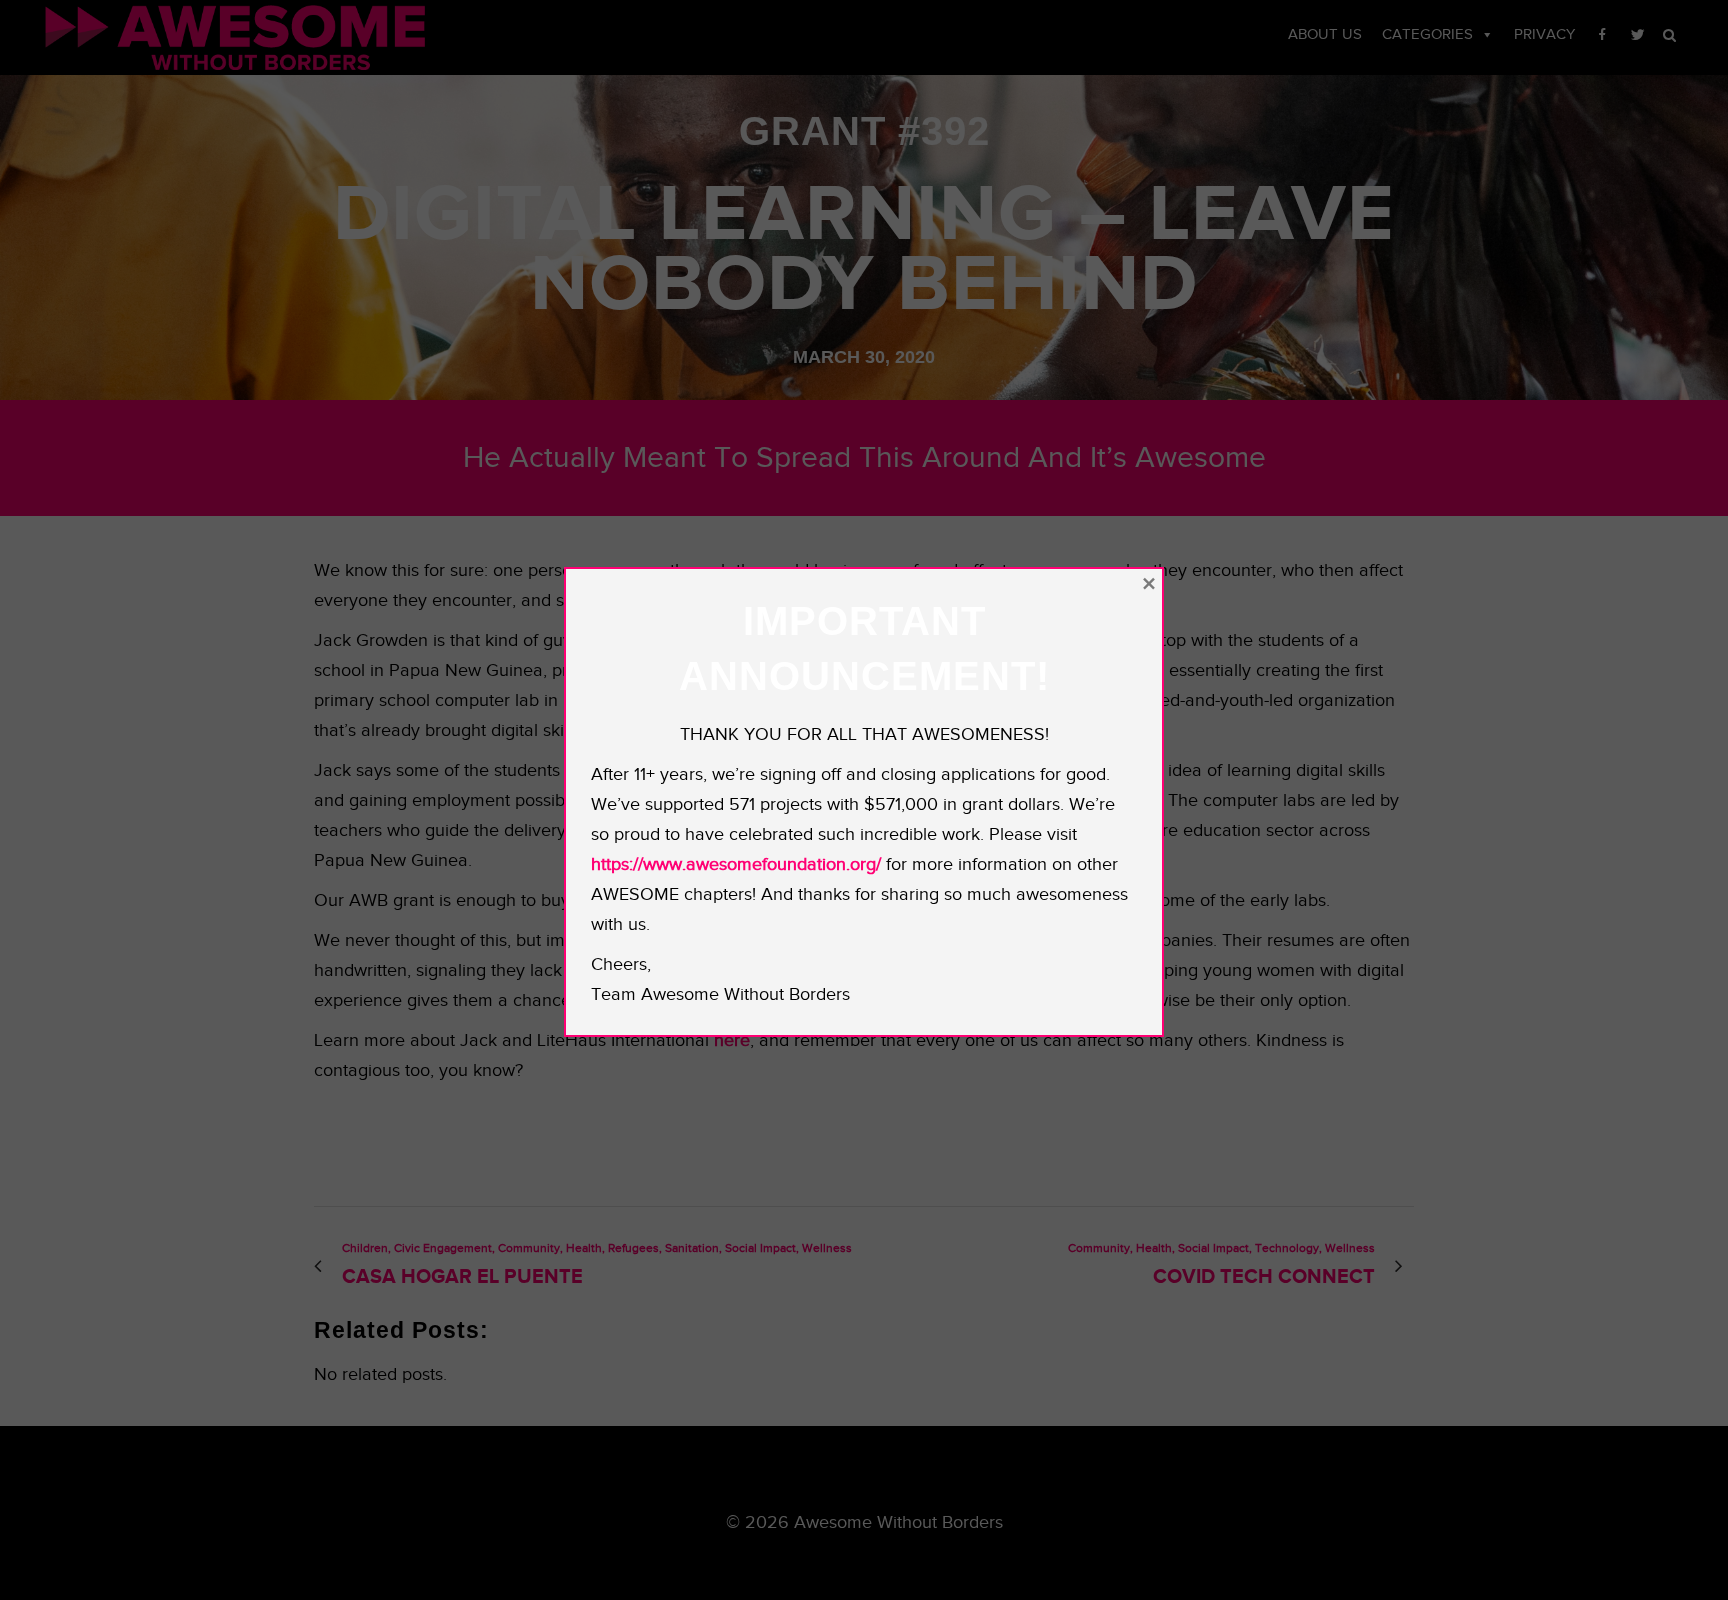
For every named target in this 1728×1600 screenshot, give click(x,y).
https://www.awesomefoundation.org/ (736, 864)
